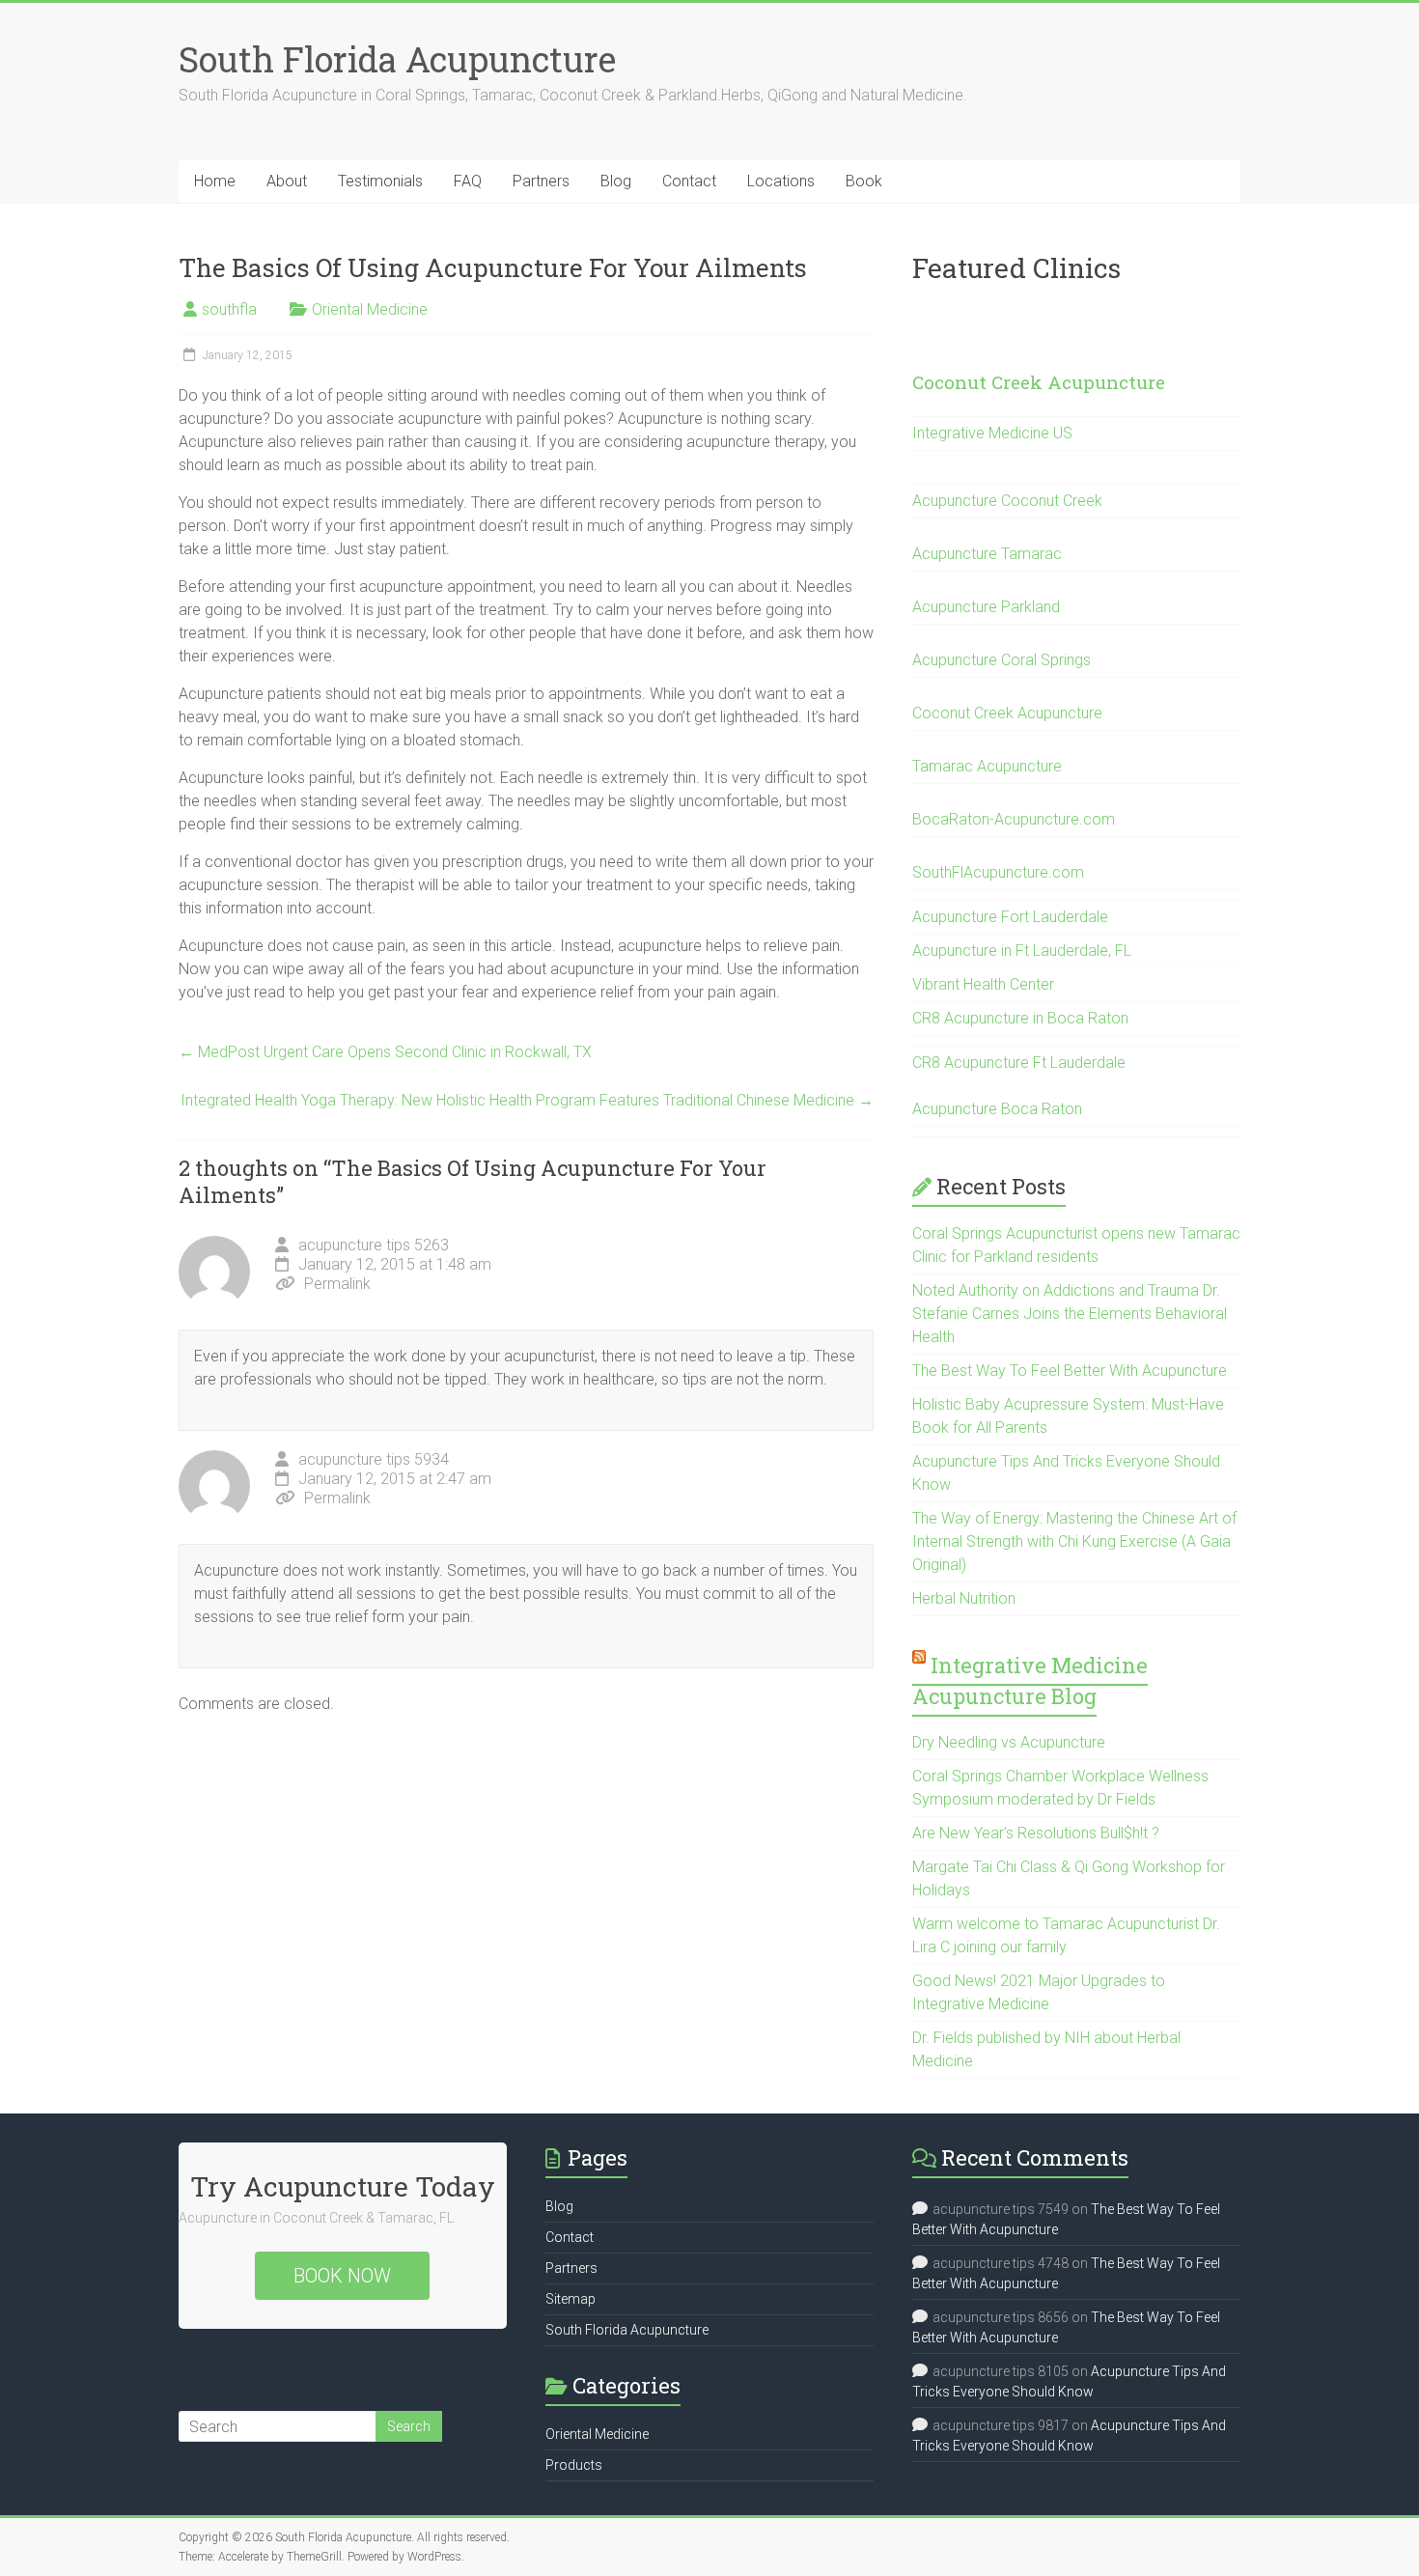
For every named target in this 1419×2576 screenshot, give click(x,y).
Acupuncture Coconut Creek (1007, 501)
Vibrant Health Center (983, 984)
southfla (229, 309)
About (287, 181)
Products (574, 2465)
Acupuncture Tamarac (987, 554)
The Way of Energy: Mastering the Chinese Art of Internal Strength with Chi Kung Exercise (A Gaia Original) (1074, 1541)
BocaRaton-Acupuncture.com (1014, 819)
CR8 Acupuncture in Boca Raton (1020, 1018)
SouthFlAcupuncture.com (998, 872)
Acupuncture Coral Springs (1002, 660)
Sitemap (570, 2299)
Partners (541, 181)
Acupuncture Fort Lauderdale (1010, 917)
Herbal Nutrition (964, 1598)
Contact (689, 181)
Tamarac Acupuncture (987, 766)
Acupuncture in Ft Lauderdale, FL (1022, 951)
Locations (781, 181)
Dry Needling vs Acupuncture (1009, 1742)
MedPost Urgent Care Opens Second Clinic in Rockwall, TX (385, 1052)
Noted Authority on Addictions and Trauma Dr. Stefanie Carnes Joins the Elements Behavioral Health (1070, 1314)
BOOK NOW (342, 2276)
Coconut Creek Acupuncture (1039, 382)
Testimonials (380, 181)
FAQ (468, 181)
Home (215, 181)
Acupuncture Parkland (986, 607)
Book (864, 181)
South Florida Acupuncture (397, 59)
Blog (616, 181)
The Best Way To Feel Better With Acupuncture (1070, 1371)
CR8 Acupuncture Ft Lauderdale (1019, 1063)
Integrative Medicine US (992, 433)
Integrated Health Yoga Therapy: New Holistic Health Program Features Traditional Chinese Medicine (527, 1100)
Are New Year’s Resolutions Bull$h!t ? (1036, 1833)
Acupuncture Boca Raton (997, 1109)
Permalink (337, 1284)
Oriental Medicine (370, 309)
